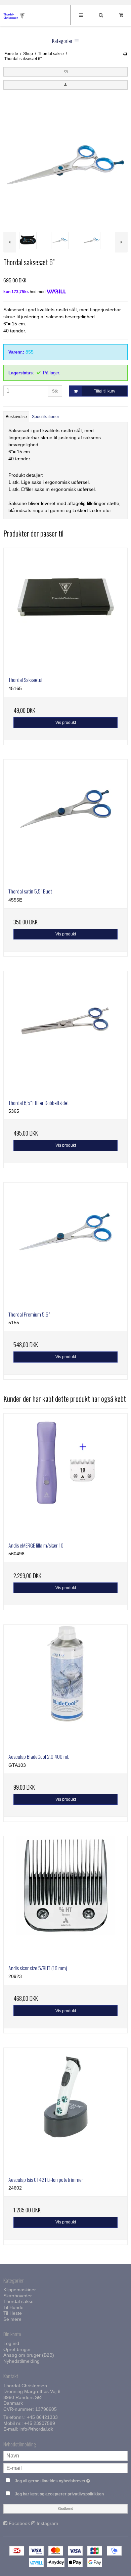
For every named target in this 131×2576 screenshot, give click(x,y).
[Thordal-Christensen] (17, 16)
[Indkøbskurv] (121, 15)
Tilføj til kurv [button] (104, 391)
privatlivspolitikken (86, 2494)
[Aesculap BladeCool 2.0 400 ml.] (65, 1687)
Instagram (47, 2523)
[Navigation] (81, 15)
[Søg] (101, 15)
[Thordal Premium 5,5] (65, 1244)
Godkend (66, 2509)
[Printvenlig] (125, 54)
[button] (65, 72)
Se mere (12, 2319)
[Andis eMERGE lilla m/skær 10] (65, 1475)
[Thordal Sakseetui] (65, 610)
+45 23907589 (40, 2423)
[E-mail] (65, 2468)
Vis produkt (66, 723)
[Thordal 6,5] (65, 1033)
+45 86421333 (42, 2417)
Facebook (19, 2523)
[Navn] (65, 2455)
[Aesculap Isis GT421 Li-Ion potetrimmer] (65, 2110)
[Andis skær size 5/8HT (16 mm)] (65, 1898)
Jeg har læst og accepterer (59, 2494)
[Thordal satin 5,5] (65, 821)
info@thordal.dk (36, 2429)
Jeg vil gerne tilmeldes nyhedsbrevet (60, 2479)
